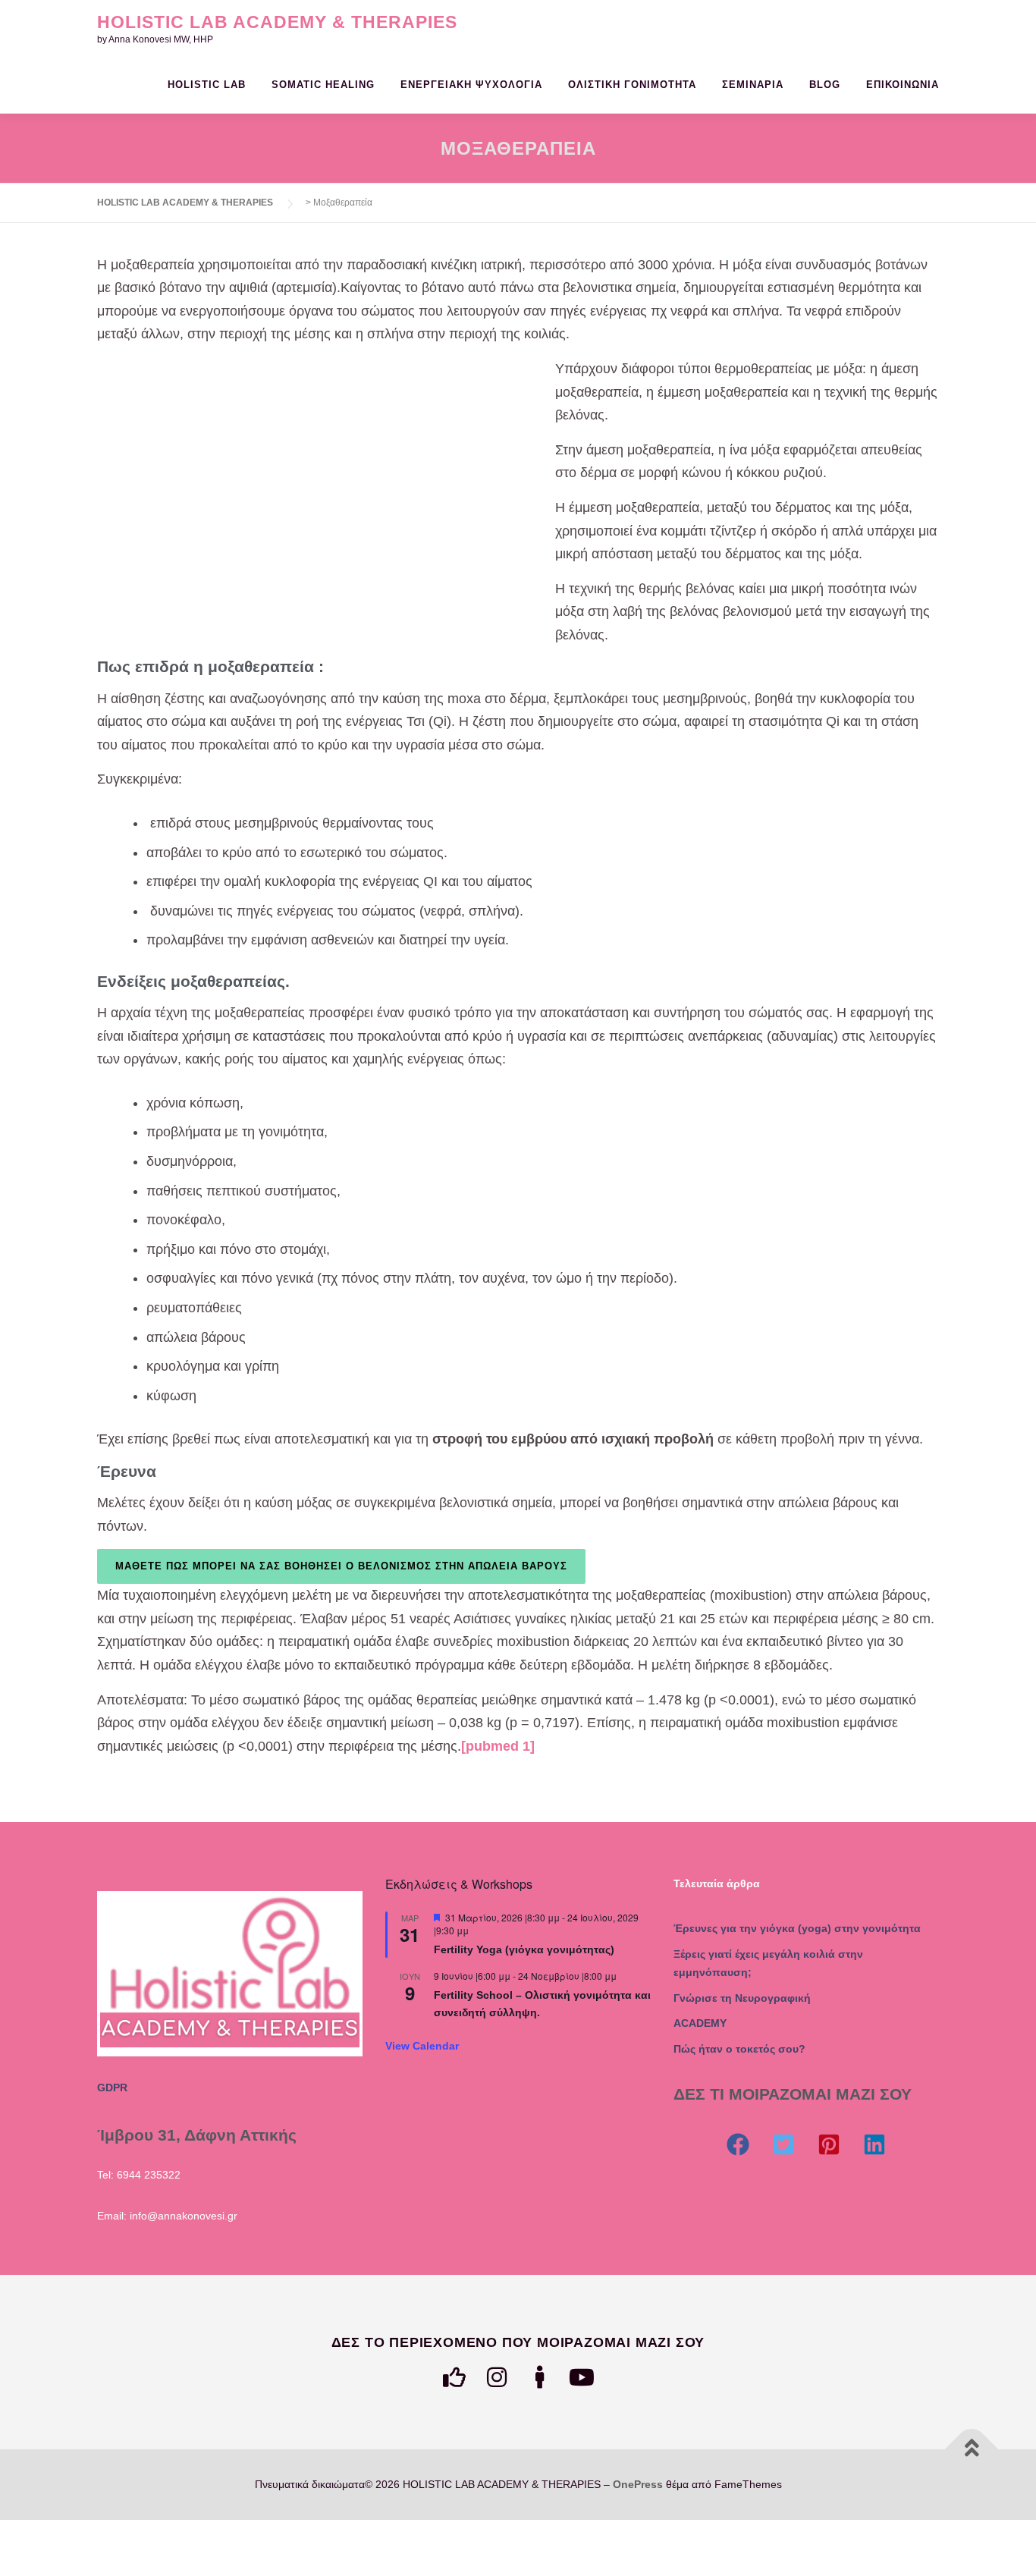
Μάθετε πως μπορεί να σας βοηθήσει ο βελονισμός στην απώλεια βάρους (341, 1566)
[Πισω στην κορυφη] (972, 2449)
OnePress (638, 2484)
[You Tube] (582, 2377)
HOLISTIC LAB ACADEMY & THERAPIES (277, 22)
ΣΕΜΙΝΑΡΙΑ (753, 85)
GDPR (112, 2088)
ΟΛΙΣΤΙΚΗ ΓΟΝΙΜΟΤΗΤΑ (632, 85)
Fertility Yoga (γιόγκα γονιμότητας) (524, 1949)
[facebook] (454, 2377)
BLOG (825, 85)
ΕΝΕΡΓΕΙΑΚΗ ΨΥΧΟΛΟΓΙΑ (471, 85)
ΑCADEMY (700, 2023)
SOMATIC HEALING (323, 85)
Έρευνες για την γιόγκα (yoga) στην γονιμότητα (797, 1928)
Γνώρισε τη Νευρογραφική (742, 1998)
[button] (738, 2144)
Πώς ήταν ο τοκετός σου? (739, 2049)
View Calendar (422, 2046)
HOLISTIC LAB (207, 85)
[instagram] (497, 2377)
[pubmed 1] (498, 1746)
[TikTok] (539, 2377)
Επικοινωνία (903, 85)
